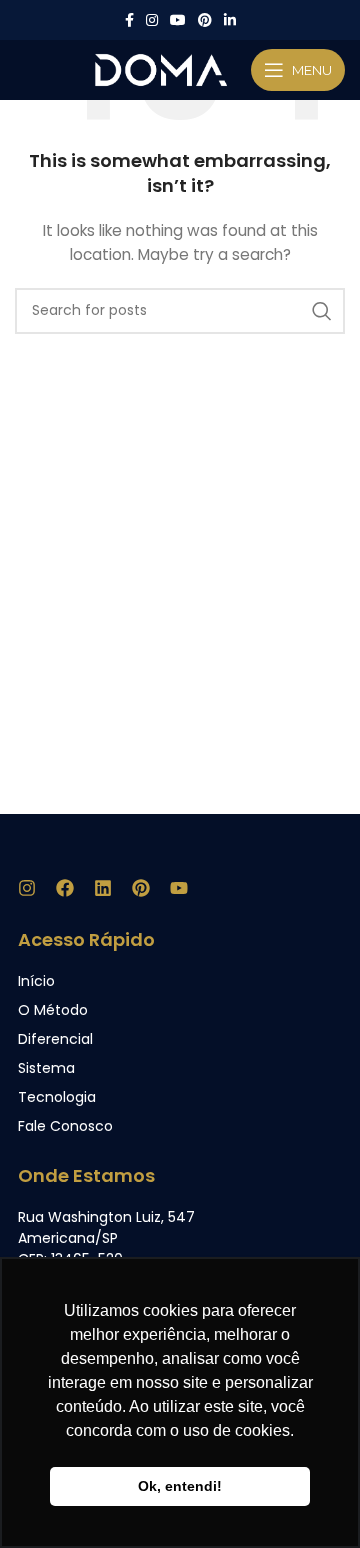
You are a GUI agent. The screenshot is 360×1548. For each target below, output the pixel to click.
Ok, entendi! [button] (180, 1486)
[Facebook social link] (129, 20)
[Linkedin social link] (230, 20)
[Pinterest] (141, 888)
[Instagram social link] (152, 20)
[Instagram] (27, 888)
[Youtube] (179, 888)
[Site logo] (161, 69)
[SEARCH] (322, 311)
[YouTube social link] (178, 20)
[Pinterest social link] (205, 20)
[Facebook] (65, 888)
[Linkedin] (103, 888)
